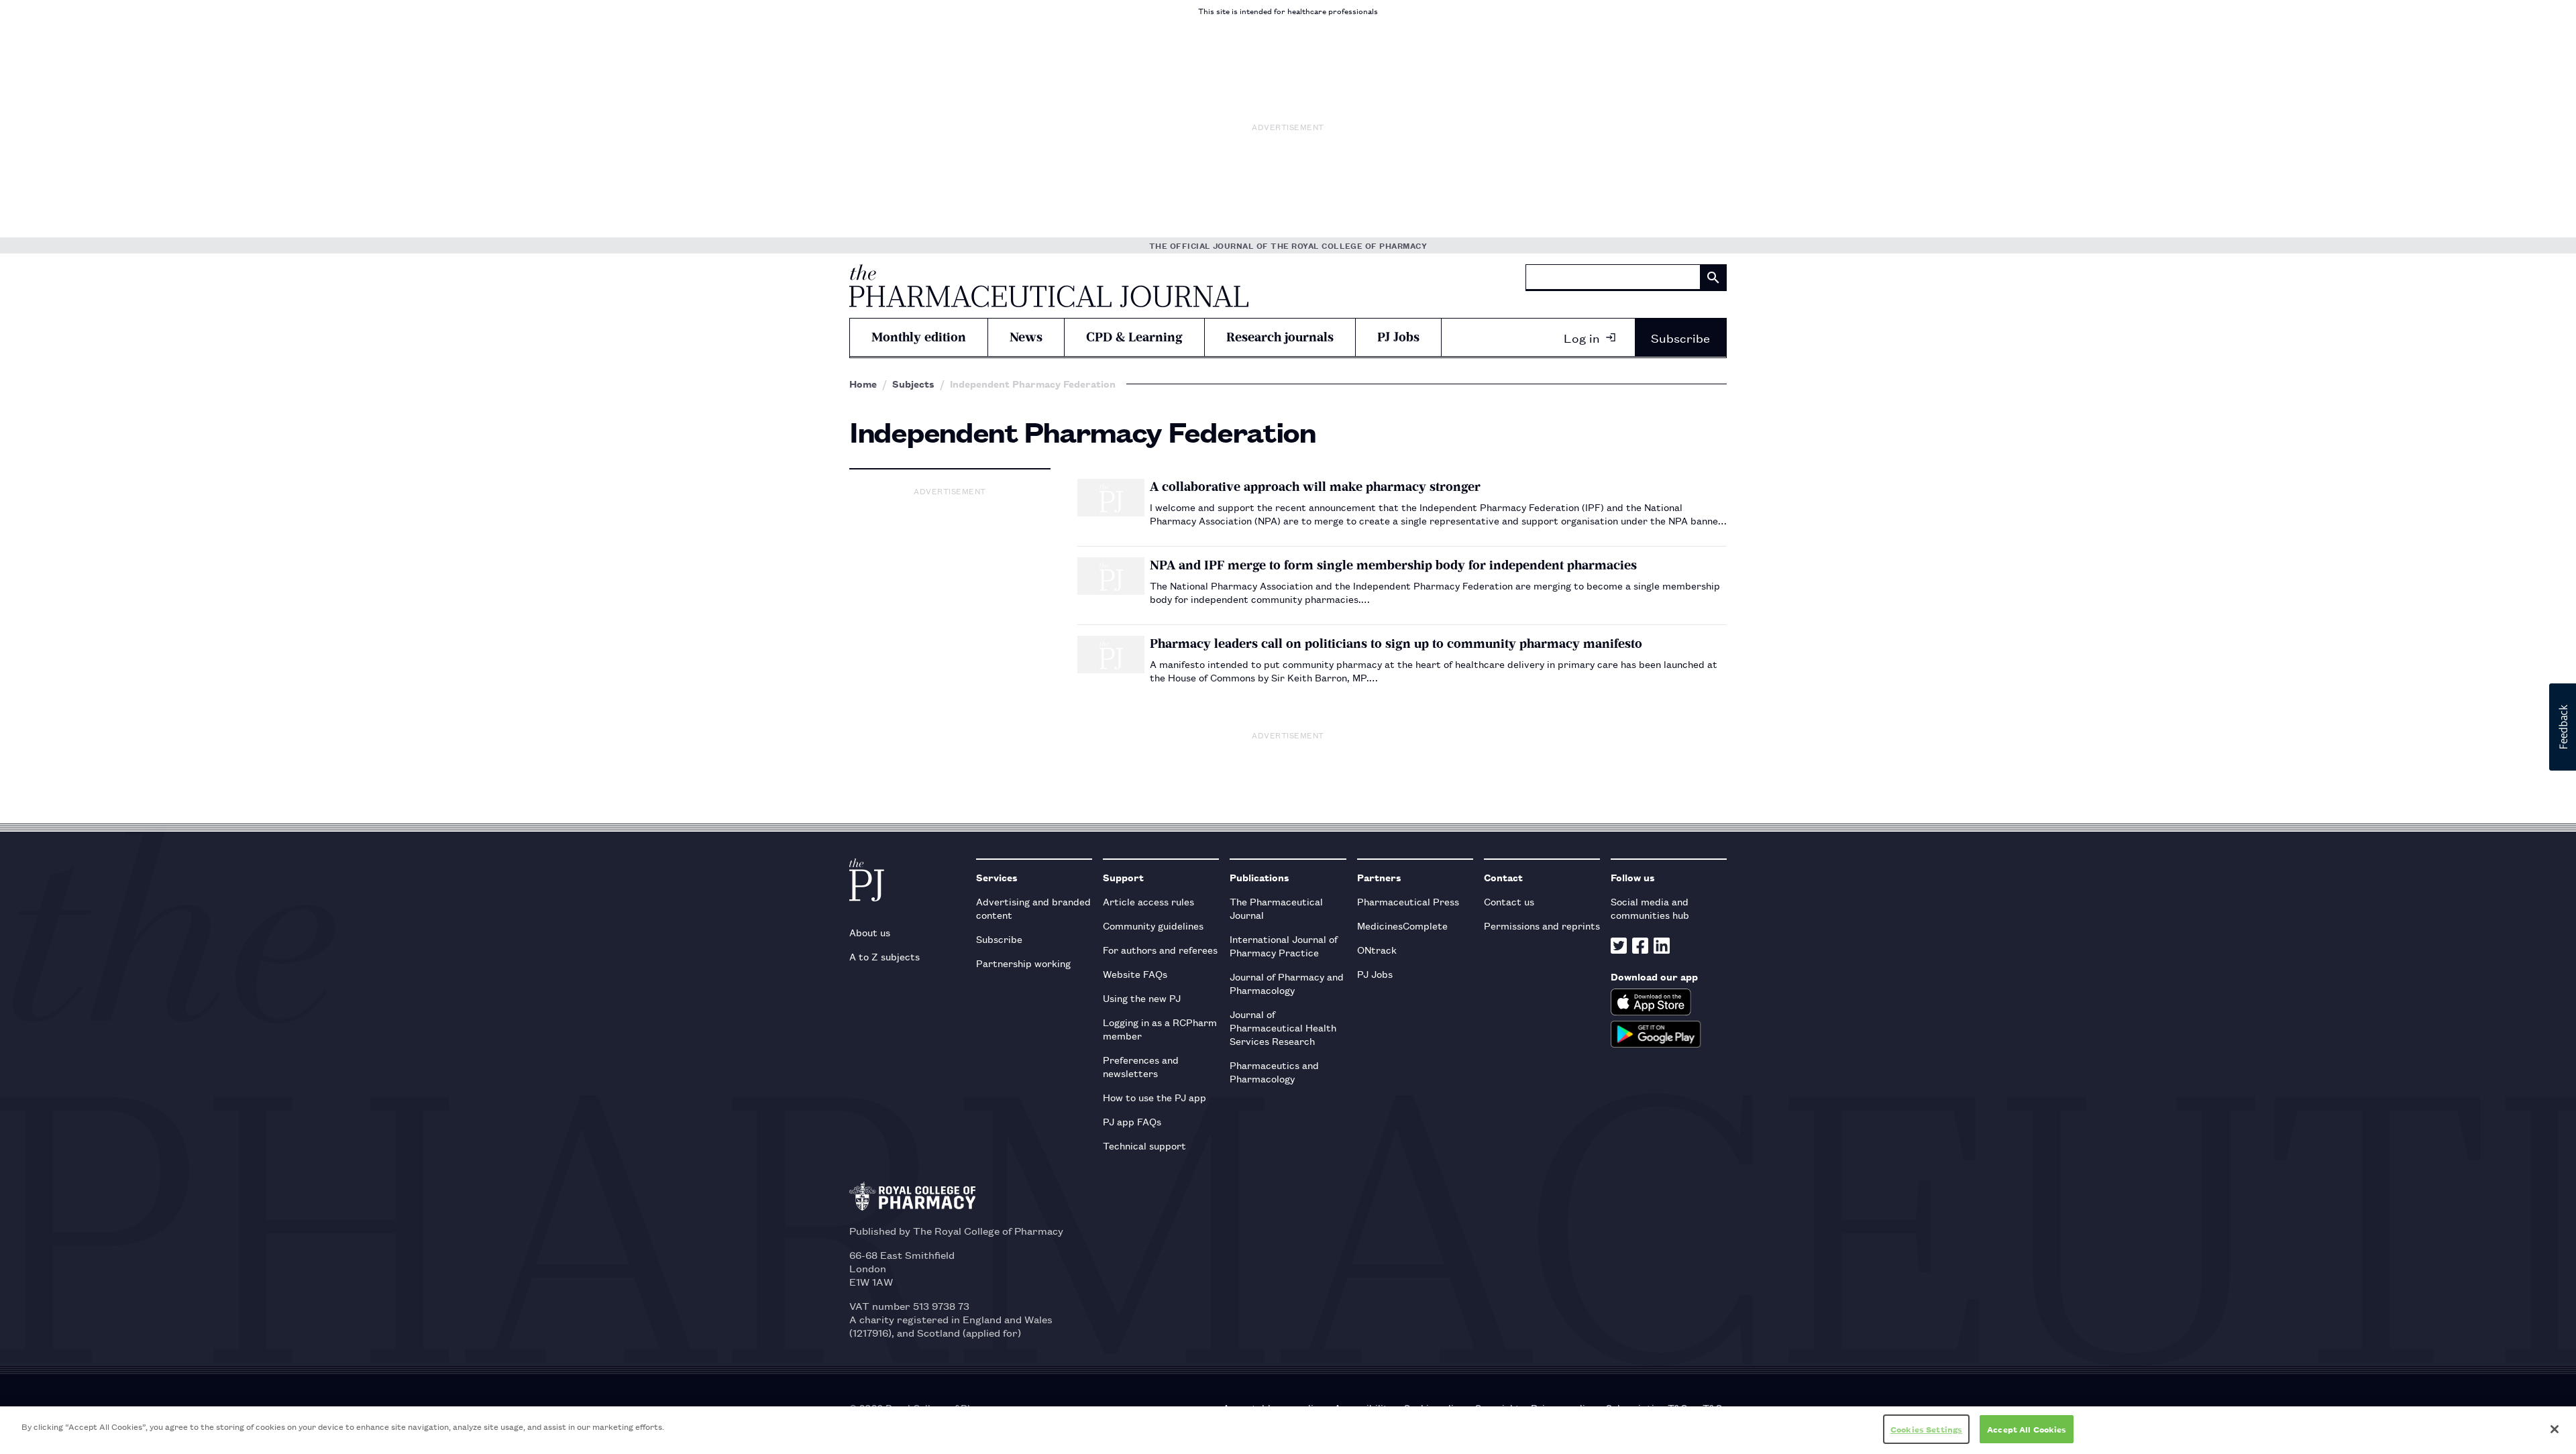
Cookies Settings (1926, 1429)
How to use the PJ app (1155, 1097)
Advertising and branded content (1033, 908)
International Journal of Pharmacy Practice (1284, 945)
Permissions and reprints (1542, 925)
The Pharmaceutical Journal (1276, 908)
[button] (2563, 727)
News (1026, 337)
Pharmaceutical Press (1408, 901)
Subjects (913, 384)
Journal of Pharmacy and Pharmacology (1287, 983)
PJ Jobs (1398, 337)
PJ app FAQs (1132, 1121)
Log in (1582, 337)
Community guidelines (1153, 925)
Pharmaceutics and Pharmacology (1274, 1071)
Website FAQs (1135, 973)
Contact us (1509, 901)
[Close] (2555, 1429)
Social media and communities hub (1650, 908)
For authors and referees (1160, 949)
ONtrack (1377, 949)
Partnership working (1023, 963)
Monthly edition (919, 337)
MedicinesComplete (1402, 925)
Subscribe (1680, 337)
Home (863, 384)
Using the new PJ (1142, 998)
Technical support (1144, 1145)
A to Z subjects (884, 956)
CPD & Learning (1134, 337)
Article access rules (1148, 901)
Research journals (1280, 337)
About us (870, 932)
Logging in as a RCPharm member (1160, 1028)
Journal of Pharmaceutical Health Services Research (1283, 1027)
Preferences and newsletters (1141, 1066)
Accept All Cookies (2027, 1429)
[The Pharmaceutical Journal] (1049, 286)
